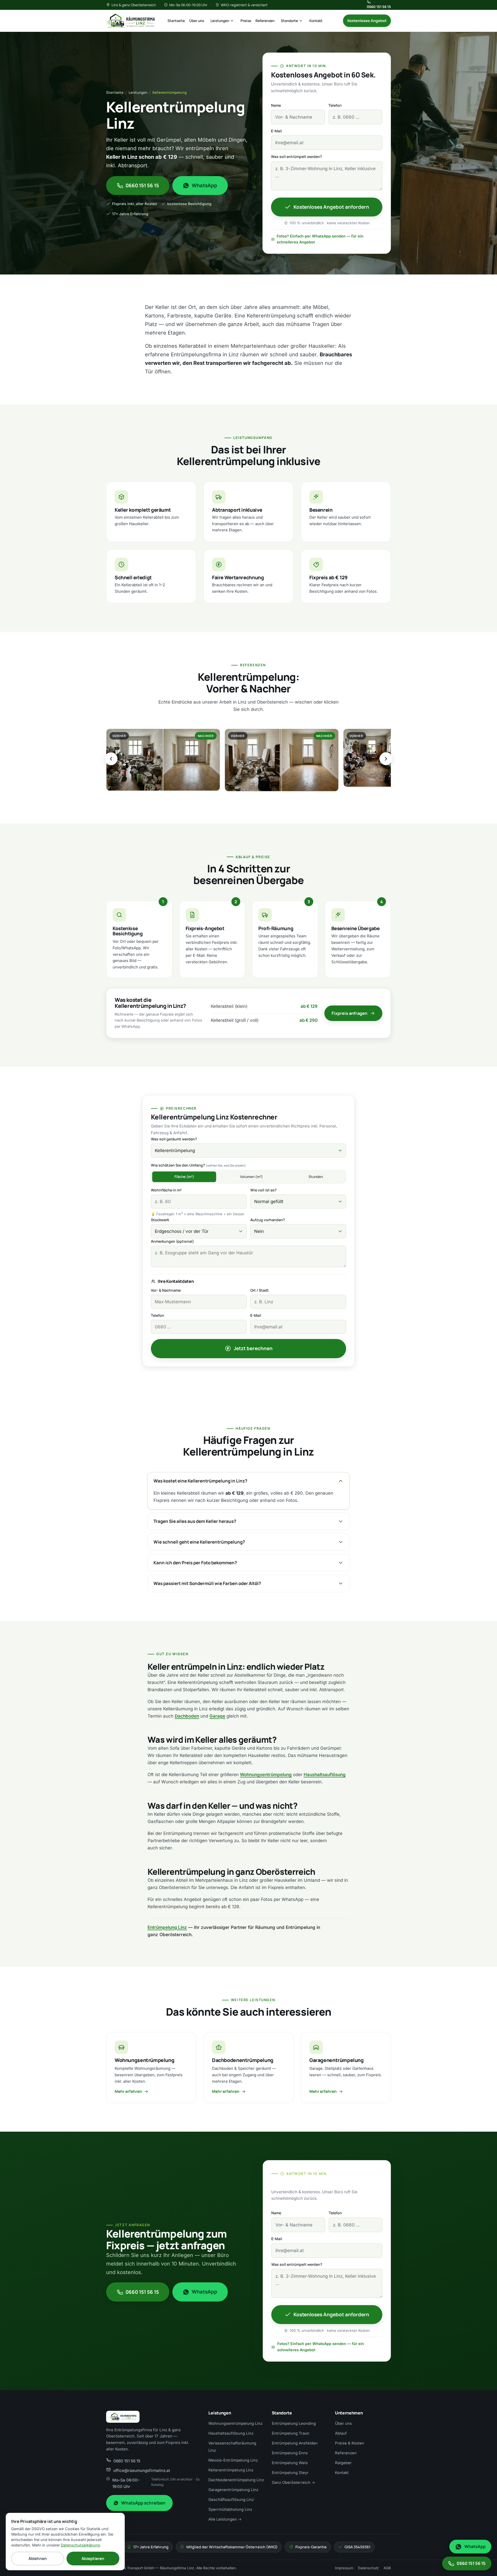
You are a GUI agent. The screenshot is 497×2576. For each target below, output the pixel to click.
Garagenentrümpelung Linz (233, 2490)
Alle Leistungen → (225, 2519)
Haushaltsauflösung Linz (231, 2433)
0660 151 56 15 (379, 7)
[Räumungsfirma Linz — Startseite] (130, 21)
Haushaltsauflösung (325, 1775)
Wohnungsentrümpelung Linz (235, 2423)
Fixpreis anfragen (349, 1013)
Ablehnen (38, 2559)
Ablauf (341, 2433)
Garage (217, 1716)
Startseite (176, 21)
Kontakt (316, 21)
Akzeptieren (93, 2559)
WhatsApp (205, 185)
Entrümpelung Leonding (294, 2423)
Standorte (289, 21)
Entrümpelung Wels (290, 2463)
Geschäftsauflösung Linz (231, 2500)
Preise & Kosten (350, 2443)
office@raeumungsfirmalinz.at (142, 2470)
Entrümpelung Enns (290, 2453)
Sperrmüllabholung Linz (230, 2509)
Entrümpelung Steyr (290, 2473)
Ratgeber (343, 2463)
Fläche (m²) (184, 1177)
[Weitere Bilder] (386, 759)
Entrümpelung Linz (167, 1927)
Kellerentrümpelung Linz (231, 2470)
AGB (387, 2568)
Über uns (197, 21)
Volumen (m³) (251, 1177)
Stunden (316, 1177)
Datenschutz (368, 2568)
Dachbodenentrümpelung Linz (236, 2480)
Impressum (344, 2568)
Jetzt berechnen (253, 1348)
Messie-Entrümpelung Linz (233, 2460)
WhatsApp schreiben (143, 2503)
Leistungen (220, 21)
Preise (246, 21)
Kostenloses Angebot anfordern (331, 207)
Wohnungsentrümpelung (266, 1775)
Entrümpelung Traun (291, 2433)
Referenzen (265, 21)
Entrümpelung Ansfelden (295, 2443)
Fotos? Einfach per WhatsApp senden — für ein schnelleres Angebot (320, 239)
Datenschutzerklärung (80, 2545)
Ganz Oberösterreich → (293, 2483)
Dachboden (187, 1716)
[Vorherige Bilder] (111, 759)
